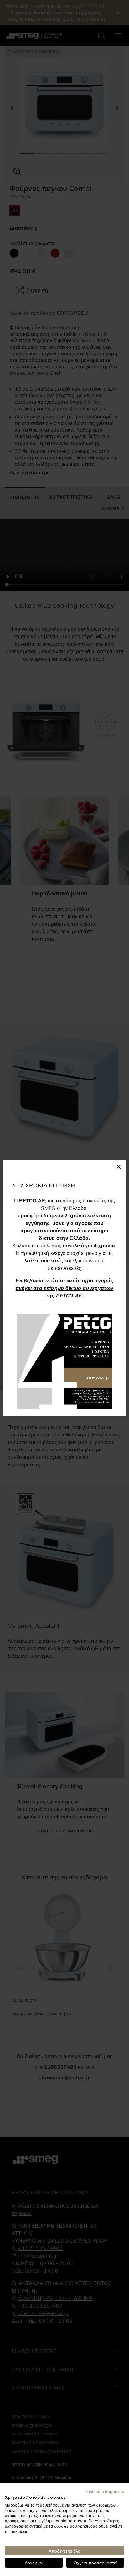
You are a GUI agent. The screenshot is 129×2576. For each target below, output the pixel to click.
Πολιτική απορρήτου (104, 2491)
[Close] (119, 1166)
